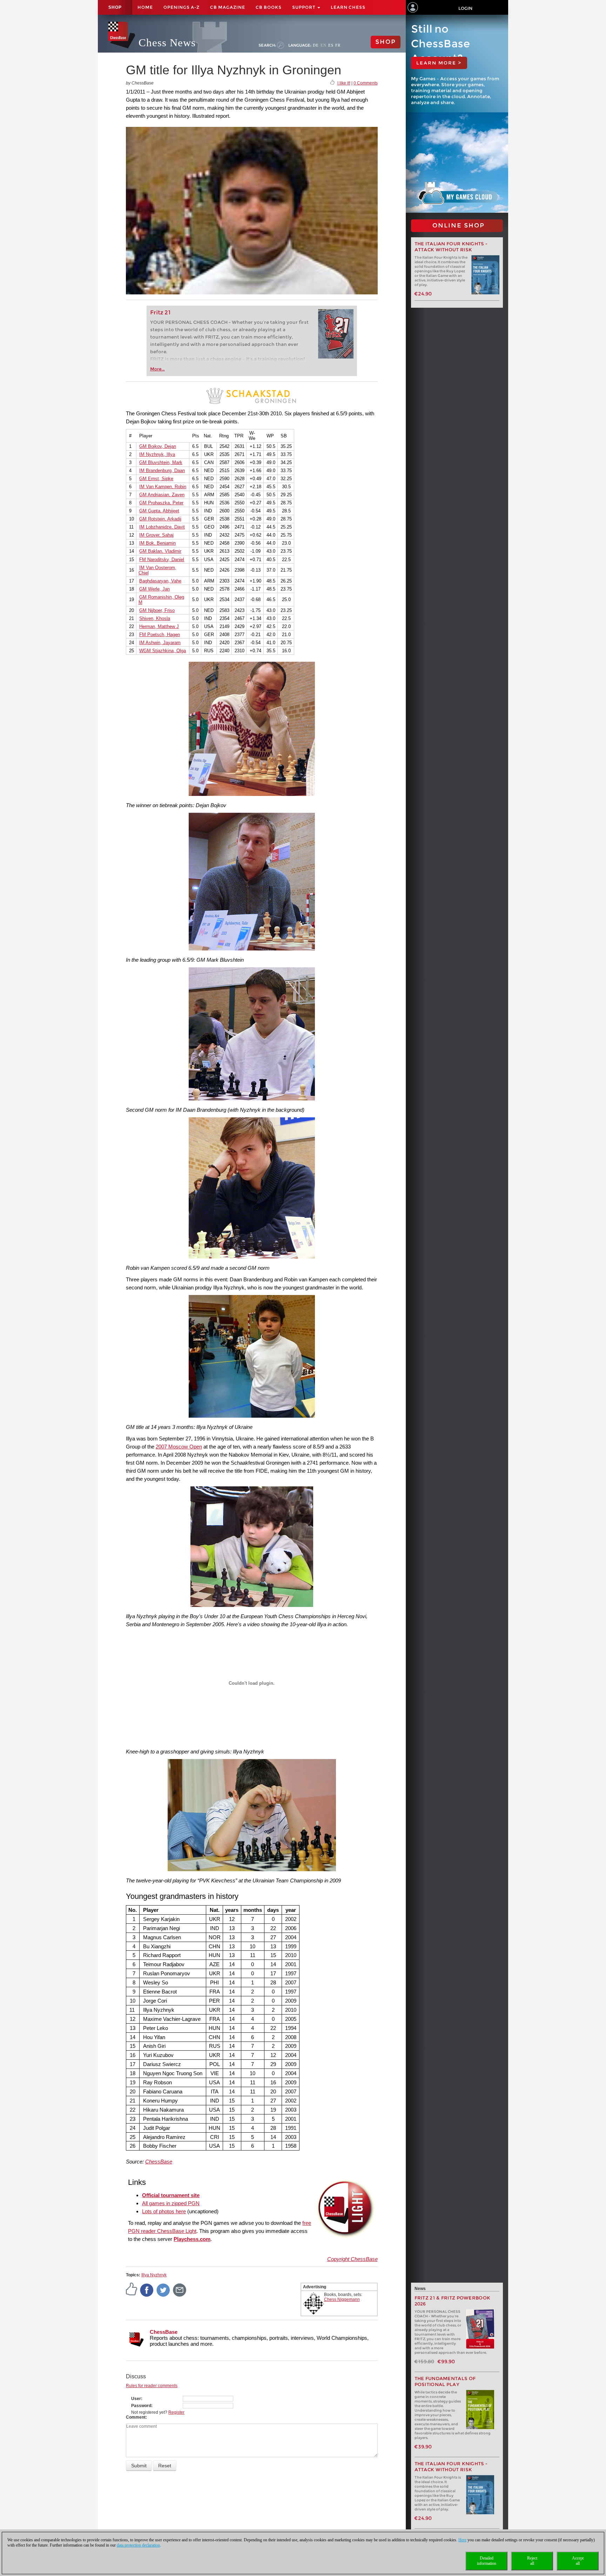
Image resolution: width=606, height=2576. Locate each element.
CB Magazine (228, 7)
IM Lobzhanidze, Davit (162, 527)
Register (176, 2412)
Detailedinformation (487, 2561)
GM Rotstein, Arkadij (160, 519)
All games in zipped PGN (171, 2203)
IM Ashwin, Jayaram (160, 643)
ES (331, 45)
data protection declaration (138, 2545)
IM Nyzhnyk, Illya (157, 454)
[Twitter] (163, 2290)
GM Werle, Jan (154, 589)
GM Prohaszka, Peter (161, 503)
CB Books (269, 7)
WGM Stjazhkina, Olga (163, 651)
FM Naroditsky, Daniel (162, 560)
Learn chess (348, 7)
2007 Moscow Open (179, 1447)
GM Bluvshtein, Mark (161, 462)
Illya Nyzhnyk (154, 2275)
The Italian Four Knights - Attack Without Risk (451, 247)
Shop (115, 7)
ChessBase (159, 2162)
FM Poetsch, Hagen (160, 635)
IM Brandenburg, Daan (162, 471)
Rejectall (532, 2561)
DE (316, 45)
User (136, 2399)
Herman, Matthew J (159, 626)
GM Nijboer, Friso (157, 610)
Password (141, 2406)
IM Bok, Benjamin (157, 543)
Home (145, 7)
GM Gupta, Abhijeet (159, 511)
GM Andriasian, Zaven (162, 495)
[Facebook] (147, 2290)
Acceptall (578, 2561)
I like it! (344, 83)
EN (324, 45)
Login (465, 8)
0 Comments (366, 83)
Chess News (167, 43)
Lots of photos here (164, 2211)
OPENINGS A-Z (181, 7)
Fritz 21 (160, 312)
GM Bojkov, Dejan (158, 446)
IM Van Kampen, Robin (163, 487)
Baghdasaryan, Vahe (160, 581)
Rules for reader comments (152, 2386)
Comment (136, 2417)
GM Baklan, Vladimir (160, 551)
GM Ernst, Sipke (156, 479)
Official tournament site (171, 2195)
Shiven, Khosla (155, 618)
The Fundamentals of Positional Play (445, 2381)
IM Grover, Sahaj (156, 535)
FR (338, 45)
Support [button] (304, 7)
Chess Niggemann (342, 2299)
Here (462, 2540)
